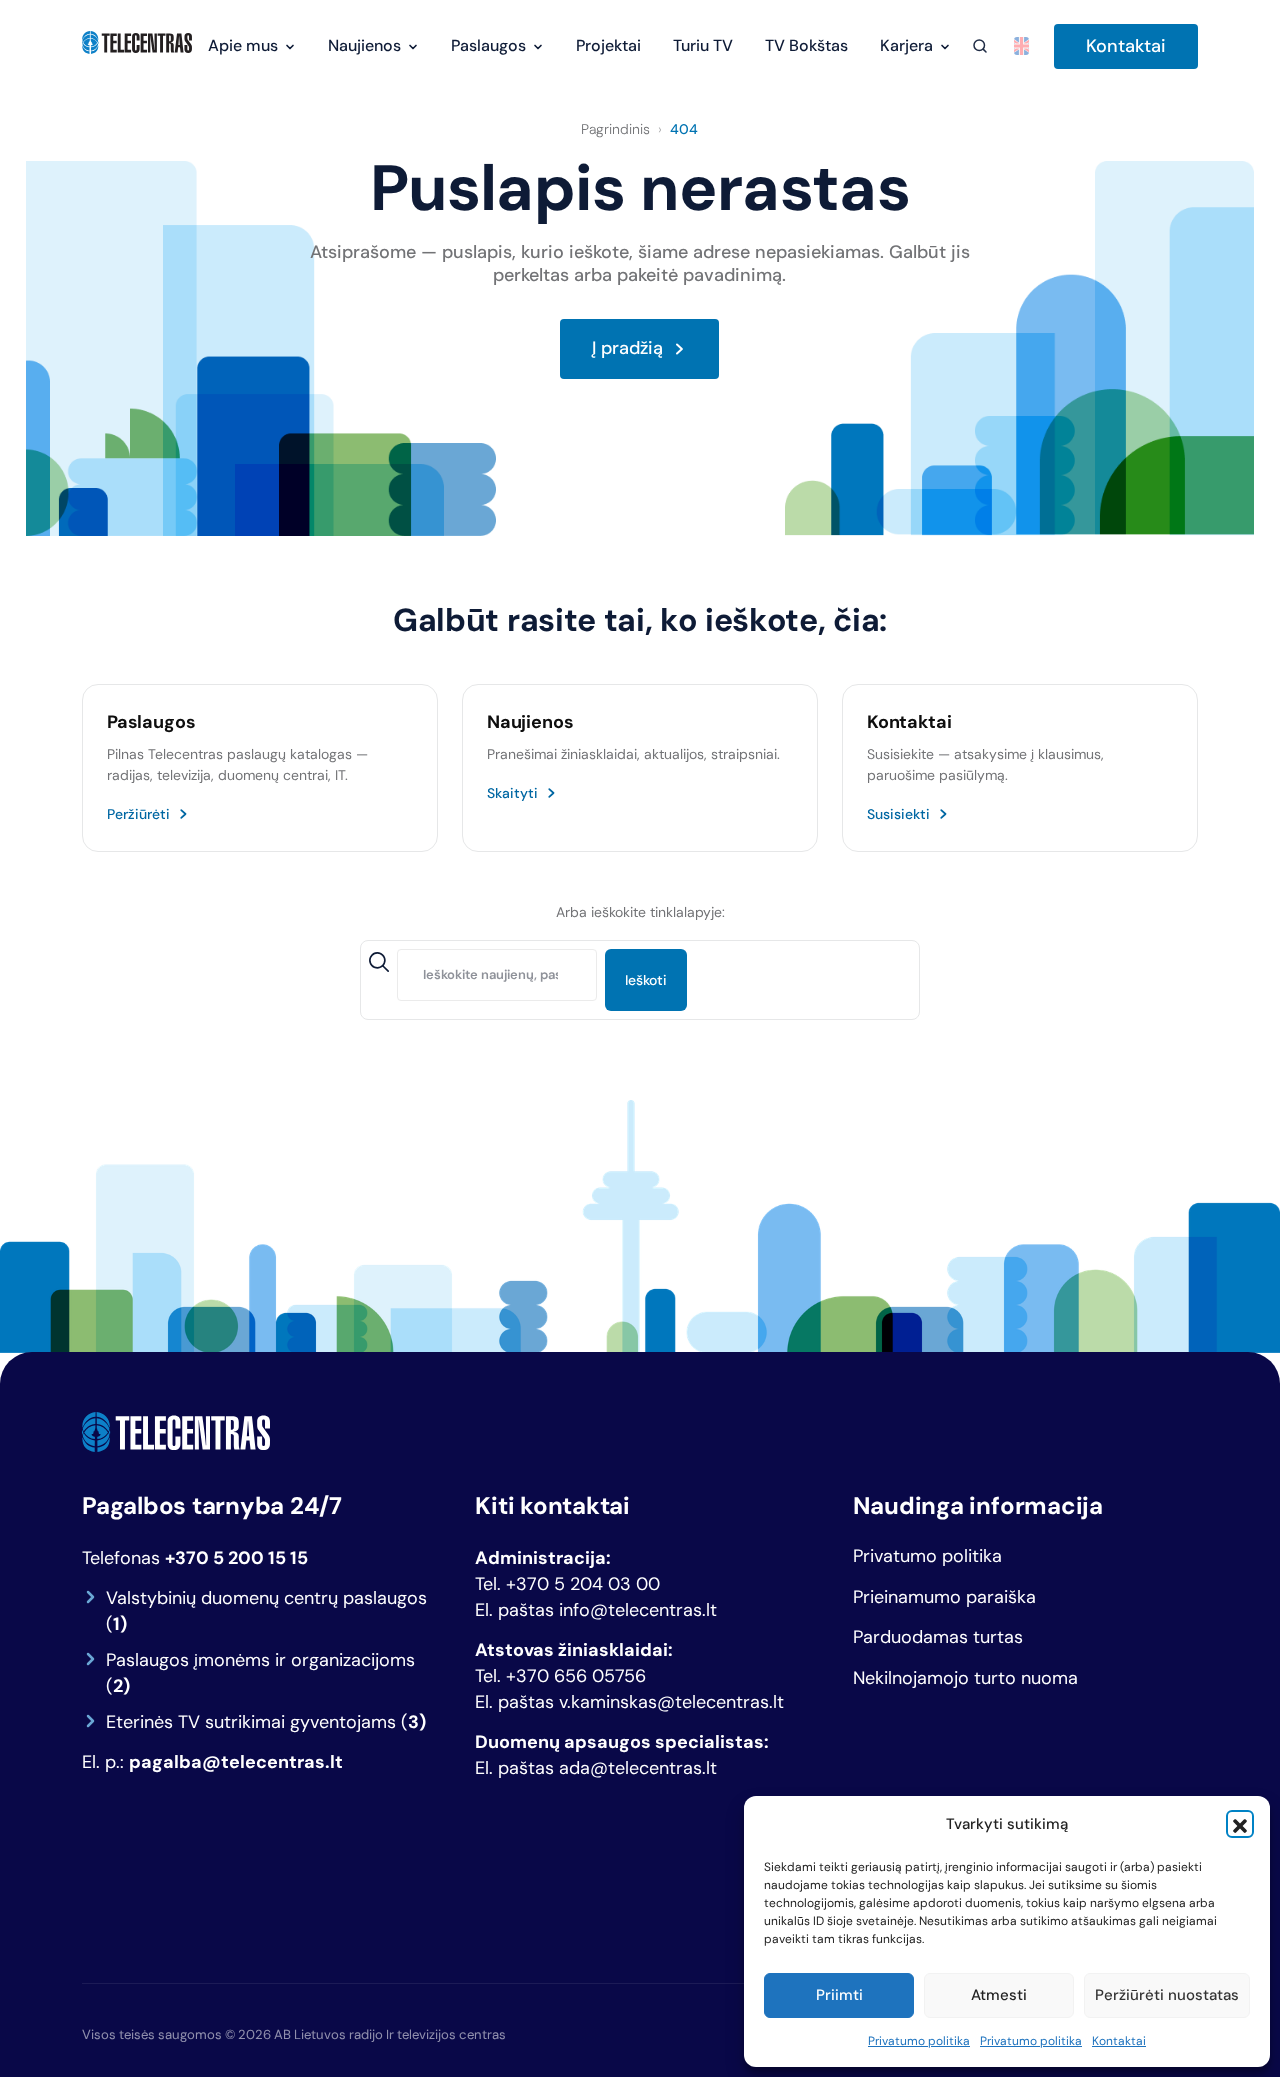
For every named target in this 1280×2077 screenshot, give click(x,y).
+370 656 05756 (576, 1676)
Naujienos (364, 45)
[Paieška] (979, 46)
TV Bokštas (806, 45)
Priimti (839, 1995)
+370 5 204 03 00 (583, 1584)
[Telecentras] (137, 43)
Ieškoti (646, 980)
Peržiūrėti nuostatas (1167, 1995)
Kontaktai (1119, 2041)
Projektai (608, 45)
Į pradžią (627, 349)
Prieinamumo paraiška (944, 1597)
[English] (1021, 46)
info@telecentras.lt (638, 1610)
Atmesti (999, 1995)
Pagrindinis (615, 129)
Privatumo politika (919, 2041)
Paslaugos (488, 45)
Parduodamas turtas (938, 1637)
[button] (1240, 1824)
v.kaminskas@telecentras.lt (671, 1702)
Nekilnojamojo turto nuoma (965, 1678)
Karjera (906, 45)
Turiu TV (703, 45)
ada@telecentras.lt (638, 1768)
